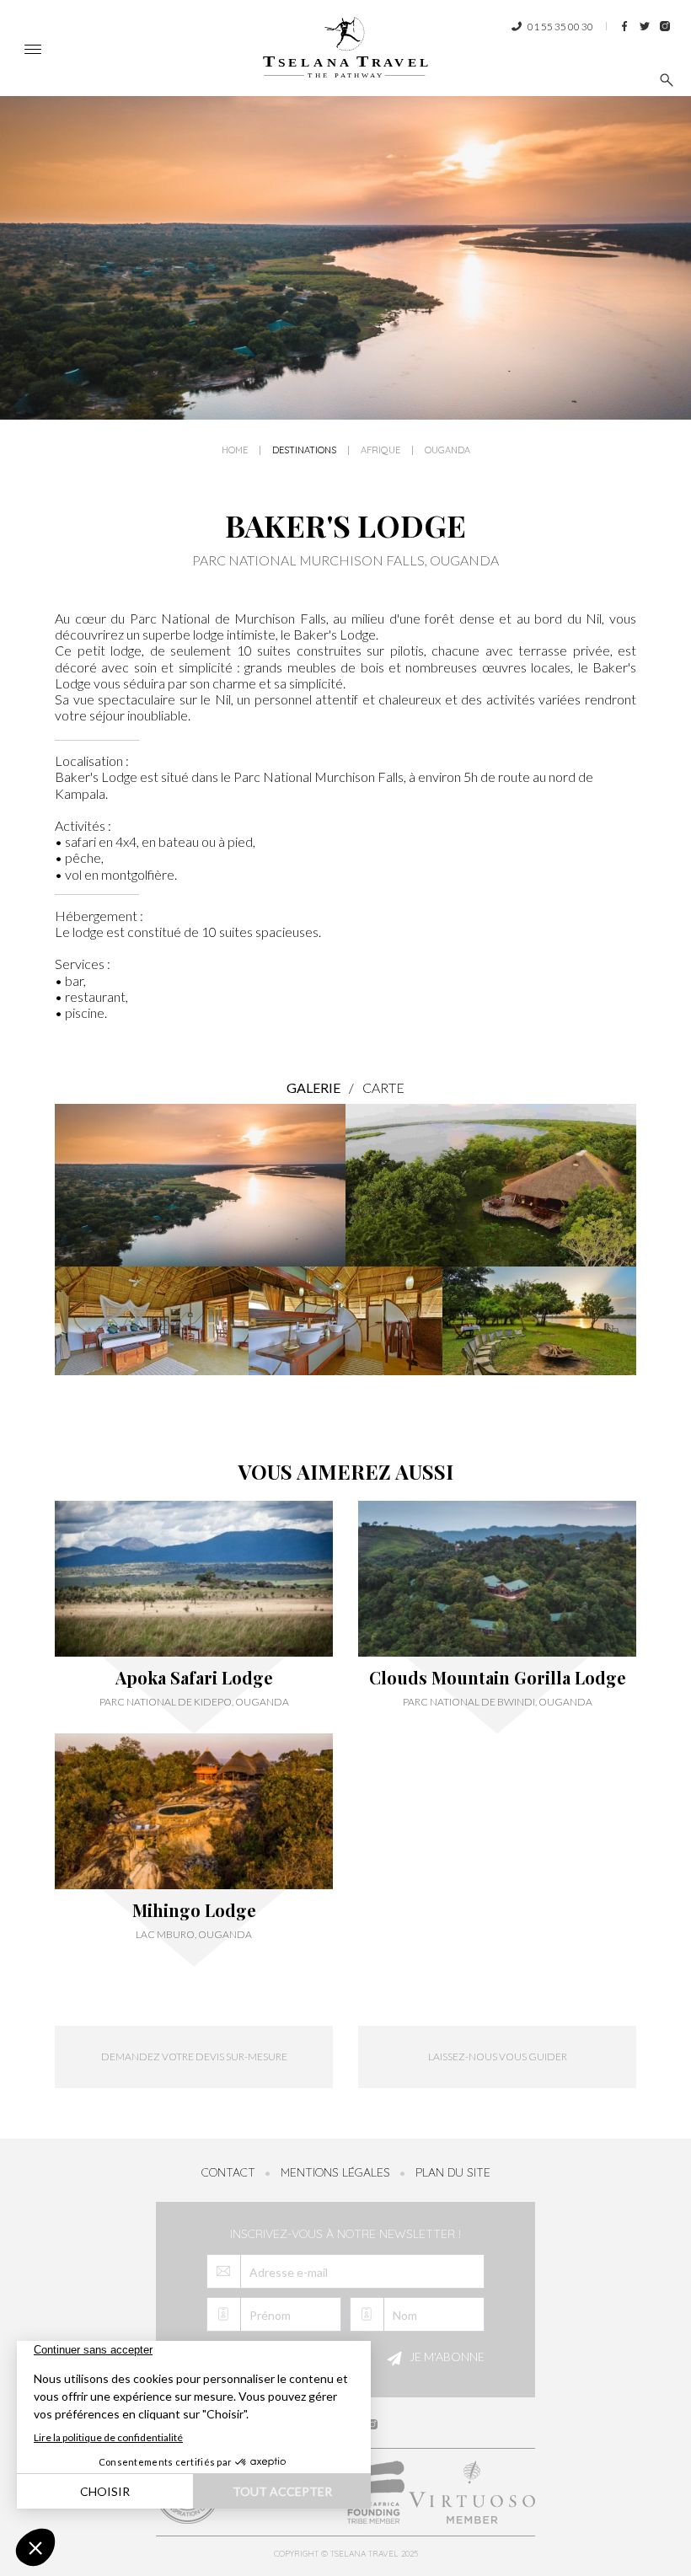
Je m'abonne (446, 2357)
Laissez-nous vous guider (498, 2057)
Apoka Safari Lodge (194, 1678)
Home (235, 450)
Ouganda (447, 450)
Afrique (380, 450)
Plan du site (453, 2172)
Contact (228, 2172)
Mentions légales (335, 2172)
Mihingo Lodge (194, 1910)
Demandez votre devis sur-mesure (194, 2057)
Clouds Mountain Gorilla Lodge (498, 1678)
